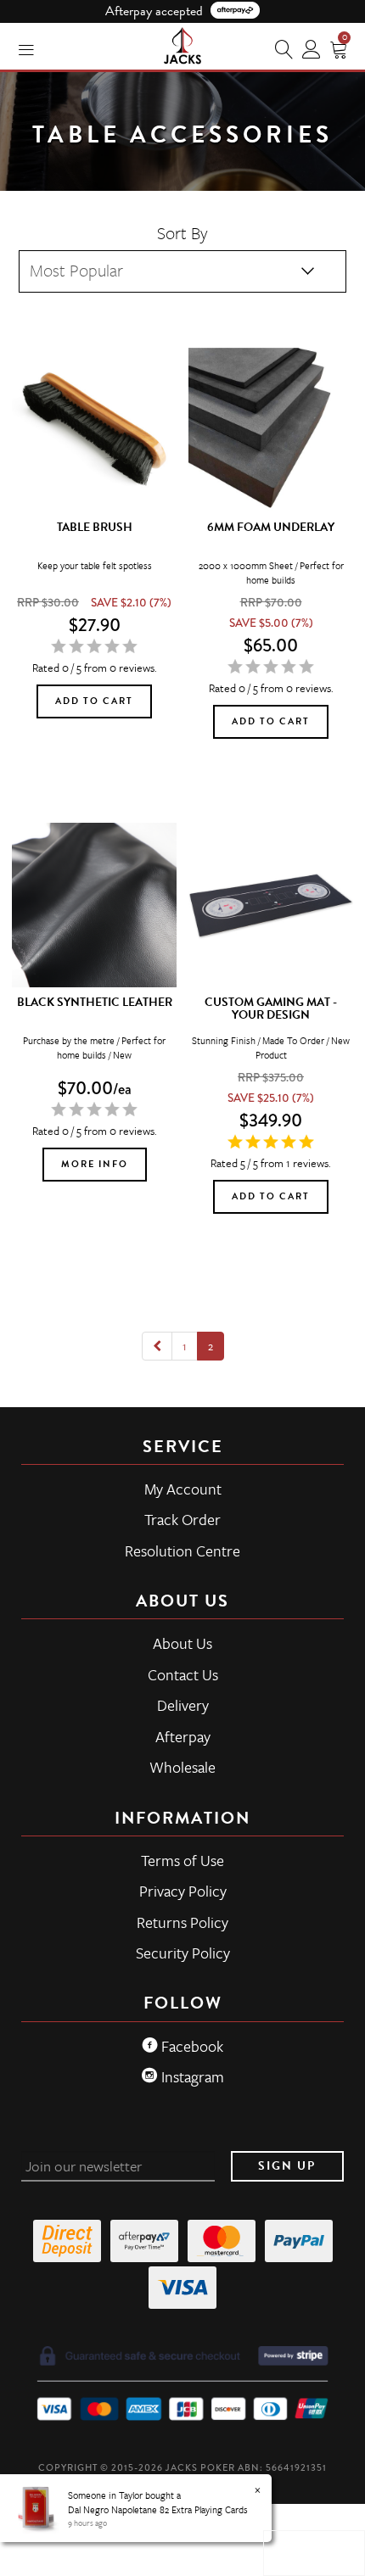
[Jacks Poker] (182, 42)
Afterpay (183, 1736)
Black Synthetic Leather (95, 1002)
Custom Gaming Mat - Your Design (271, 1009)
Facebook (191, 2046)
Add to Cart (94, 701)
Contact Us (183, 1674)
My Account (183, 1489)
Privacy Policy (183, 1891)
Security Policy (183, 1953)
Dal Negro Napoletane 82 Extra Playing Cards (158, 2509)
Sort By (182, 233)
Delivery (183, 1705)
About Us (182, 1643)
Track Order (182, 1519)
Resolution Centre (182, 1551)
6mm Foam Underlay (271, 527)
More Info (95, 1164)
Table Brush (95, 527)
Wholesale (182, 1767)
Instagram (191, 2076)
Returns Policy (182, 1922)
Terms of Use (182, 1860)
